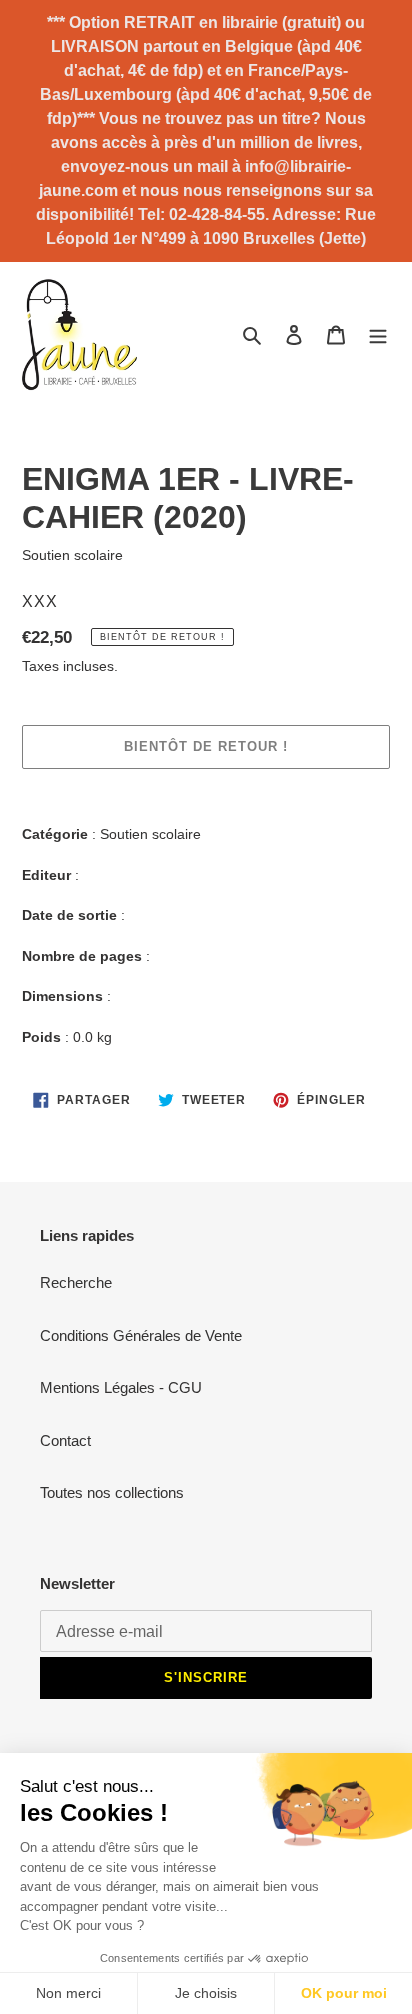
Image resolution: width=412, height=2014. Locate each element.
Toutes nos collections (112, 1492)
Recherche (76, 1282)
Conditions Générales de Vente (141, 1335)
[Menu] (378, 334)
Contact (65, 1440)
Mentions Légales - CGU (121, 1387)
